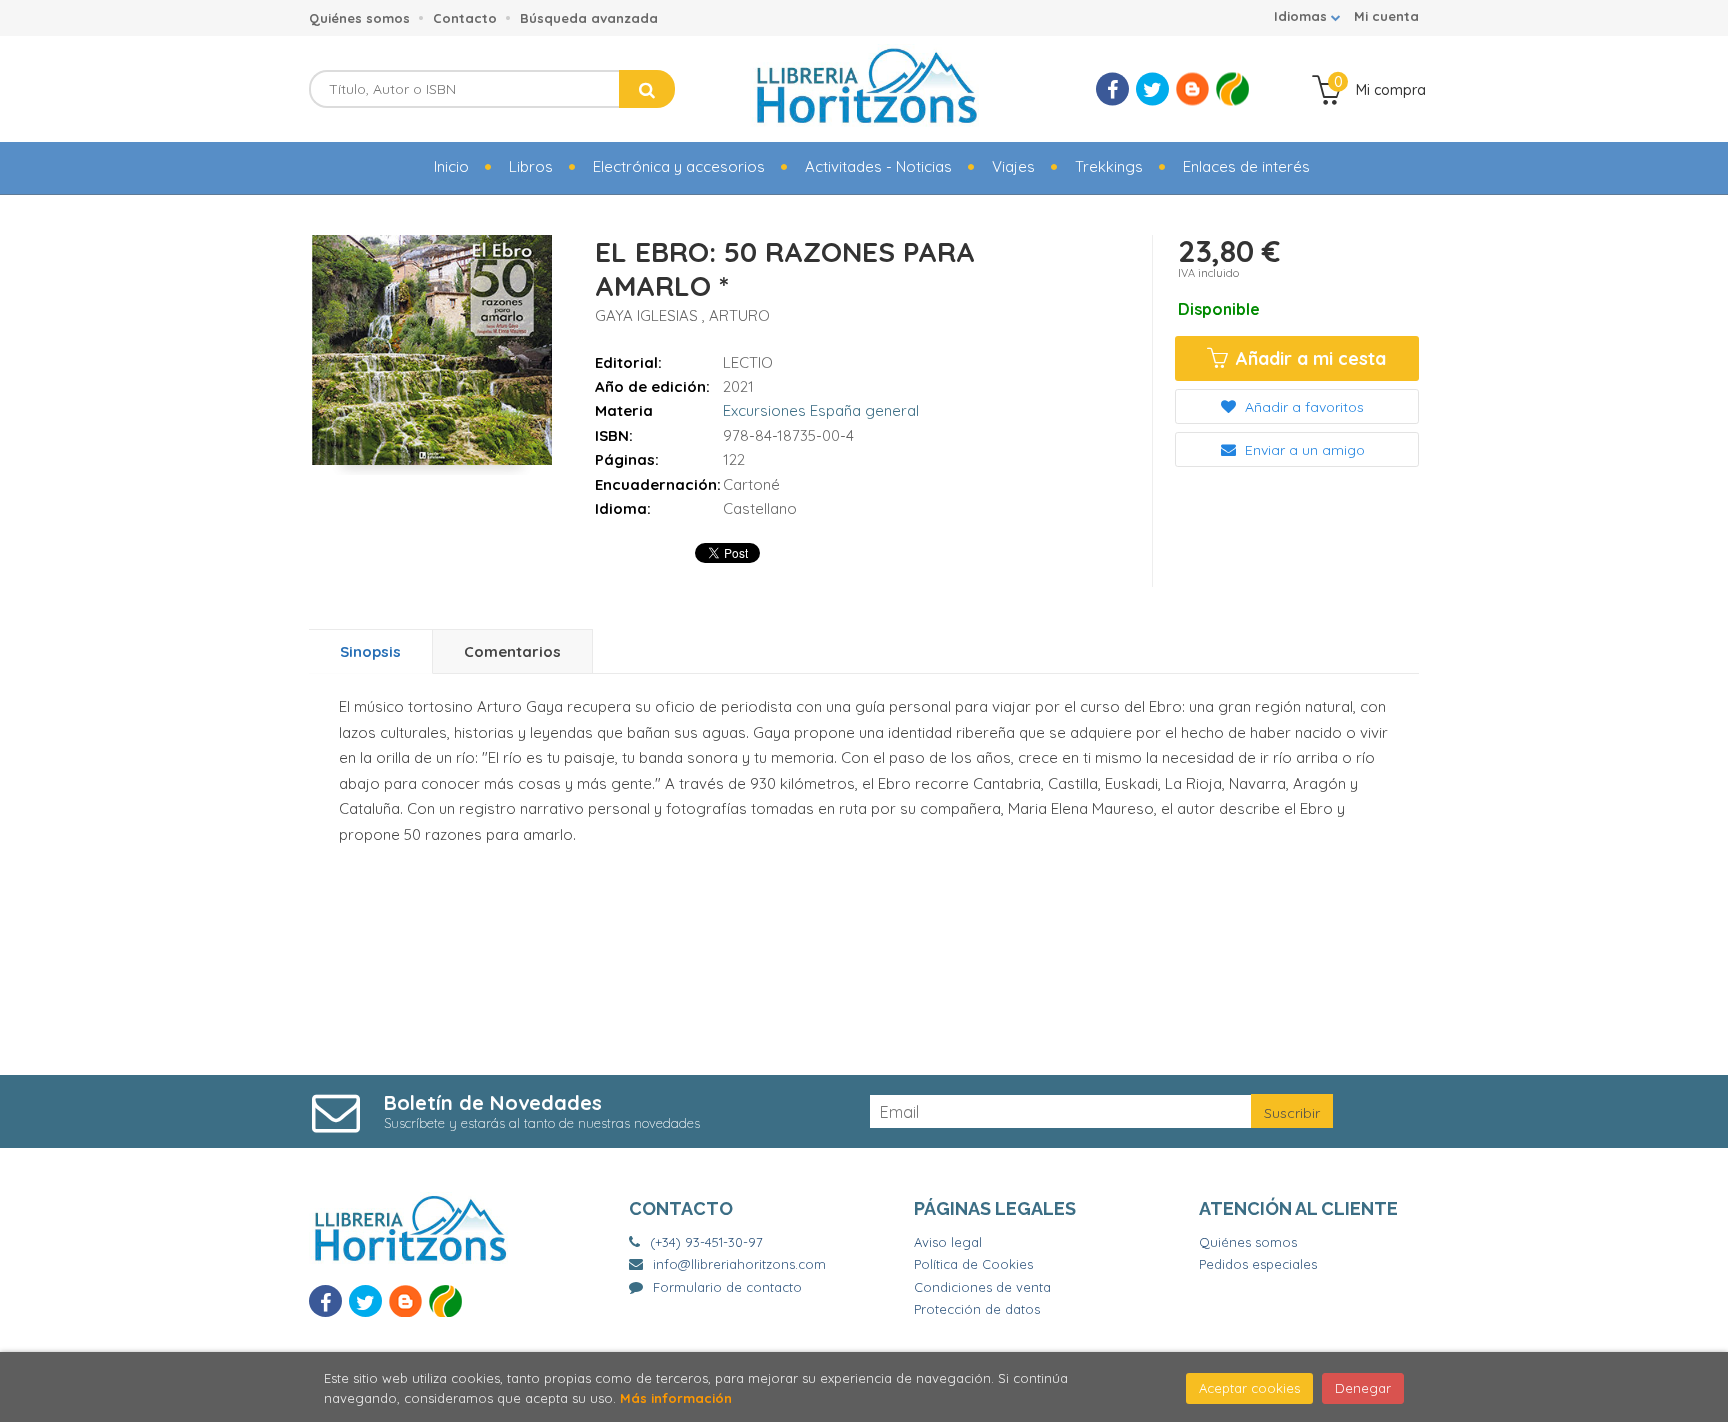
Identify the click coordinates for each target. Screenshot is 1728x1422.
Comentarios (512, 651)
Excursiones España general (821, 410)
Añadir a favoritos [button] (1302, 407)
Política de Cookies (973, 1264)
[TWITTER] (1152, 89)
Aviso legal (948, 1242)
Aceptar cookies (1249, 1388)
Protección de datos (977, 1309)
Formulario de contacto (727, 1287)
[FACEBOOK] (1112, 89)
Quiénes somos (359, 18)
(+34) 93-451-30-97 (706, 1242)
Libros (531, 166)
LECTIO (748, 362)
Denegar (1363, 1388)
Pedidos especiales (1258, 1264)
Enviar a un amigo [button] (1303, 450)
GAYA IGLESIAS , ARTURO (682, 315)
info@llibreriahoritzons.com (739, 1264)
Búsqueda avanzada (589, 18)
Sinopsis (370, 651)
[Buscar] (647, 89)
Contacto (465, 18)
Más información (676, 1398)
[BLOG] (1192, 89)
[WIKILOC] (1232, 89)
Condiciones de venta (982, 1287)
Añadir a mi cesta (1308, 358)
